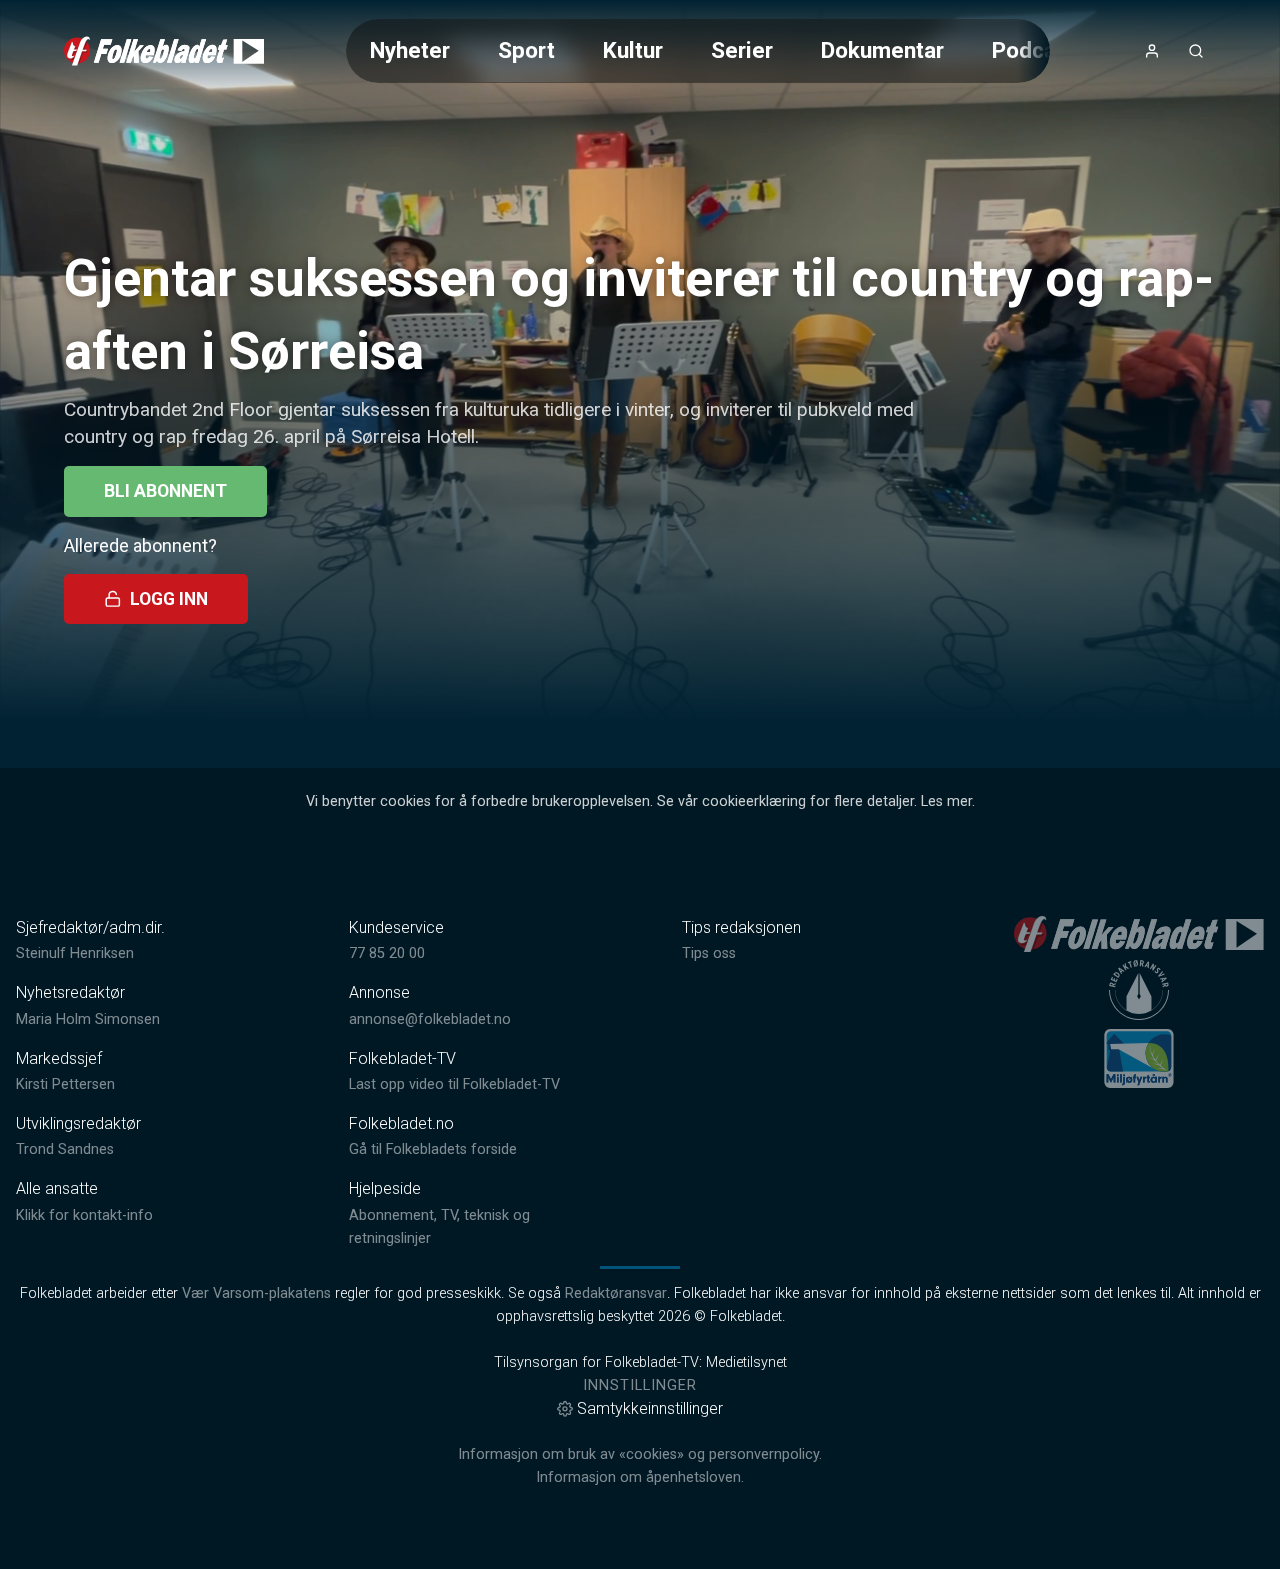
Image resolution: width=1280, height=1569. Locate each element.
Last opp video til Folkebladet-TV (454, 1084)
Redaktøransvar (616, 1293)
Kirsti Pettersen (65, 1084)
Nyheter (410, 50)
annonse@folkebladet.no (430, 1019)
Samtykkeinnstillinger (650, 1408)
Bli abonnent (165, 491)
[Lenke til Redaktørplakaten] (1139, 990)
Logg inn (169, 599)
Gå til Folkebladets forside (433, 1149)
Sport (526, 50)
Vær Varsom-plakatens (256, 1293)
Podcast (1034, 50)
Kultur (633, 50)
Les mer (946, 801)
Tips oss (709, 953)
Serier (742, 50)
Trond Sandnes (65, 1149)
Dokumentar (882, 50)
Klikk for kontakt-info (84, 1215)
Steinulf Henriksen (75, 953)
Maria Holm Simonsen (88, 1019)
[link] (164, 51)
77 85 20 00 (387, 953)
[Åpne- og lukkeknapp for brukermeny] (1152, 51)
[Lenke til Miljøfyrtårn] (1139, 1058)
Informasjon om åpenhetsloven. (640, 1477)
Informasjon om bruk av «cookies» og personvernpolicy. (640, 1454)
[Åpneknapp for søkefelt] (1196, 51)
